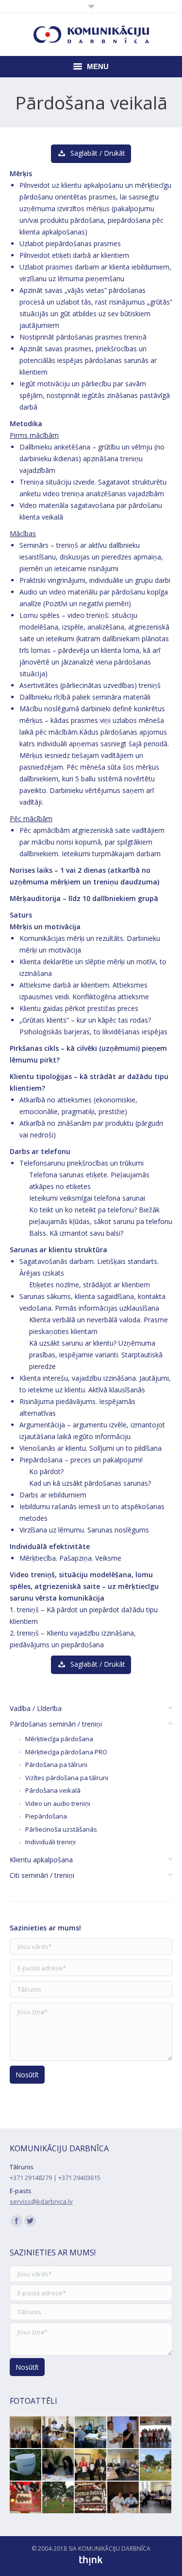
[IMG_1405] (91, 2498)
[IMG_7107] (156, 2433)
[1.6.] (156, 2465)
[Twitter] (30, 2221)
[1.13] (26, 2465)
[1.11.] (26, 2498)
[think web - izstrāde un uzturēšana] (91, 2564)
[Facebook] (17, 2221)
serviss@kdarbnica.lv (41, 2201)
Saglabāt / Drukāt (98, 153)
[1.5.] (58, 2498)
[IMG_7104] (124, 2498)
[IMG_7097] (124, 2433)
